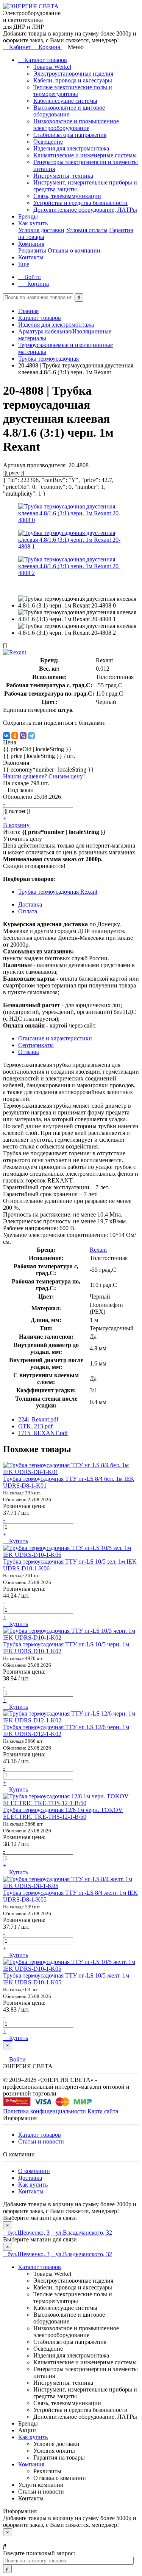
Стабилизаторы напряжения (70, 135)
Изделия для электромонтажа (71, 148)
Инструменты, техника (63, 176)
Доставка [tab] (30, 904)
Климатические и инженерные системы (85, 155)
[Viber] (23, 736)
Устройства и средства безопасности (80, 203)
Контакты (31, 257)
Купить (18, 1541)
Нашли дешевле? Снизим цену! (44, 776)
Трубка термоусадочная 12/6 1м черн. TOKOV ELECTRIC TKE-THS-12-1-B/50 (63, 1813)
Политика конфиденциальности (44, 2111)
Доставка (30, 2178)
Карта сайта (103, 2111)
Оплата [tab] (28, 911)
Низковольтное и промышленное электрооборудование (76, 125)
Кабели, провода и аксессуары (73, 80)
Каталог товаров (45, 60)
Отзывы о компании (74, 250)
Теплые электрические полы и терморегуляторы (73, 91)
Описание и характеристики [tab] (55, 1038)
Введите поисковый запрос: (39, 2553)
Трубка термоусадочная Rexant (58, 892)
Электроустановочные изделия (73, 74)
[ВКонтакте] (6, 736)
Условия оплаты (87, 230)
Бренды (28, 216)
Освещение (48, 142)
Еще (24, 264)
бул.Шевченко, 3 (29, 2233)
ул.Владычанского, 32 (84, 2233)
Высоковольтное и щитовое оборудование (69, 111)
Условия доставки (41, 230)
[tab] (36, 1045)
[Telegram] (31, 736)
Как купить (33, 223)
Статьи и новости (41, 2141)
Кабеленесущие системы (65, 101)
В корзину (16, 825)
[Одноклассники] (15, 736)
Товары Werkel (52, 67)
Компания (31, 244)
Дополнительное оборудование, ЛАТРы (85, 210)
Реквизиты (32, 250)
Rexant (98, 1250)
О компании (34, 2171)
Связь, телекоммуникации (67, 196)
